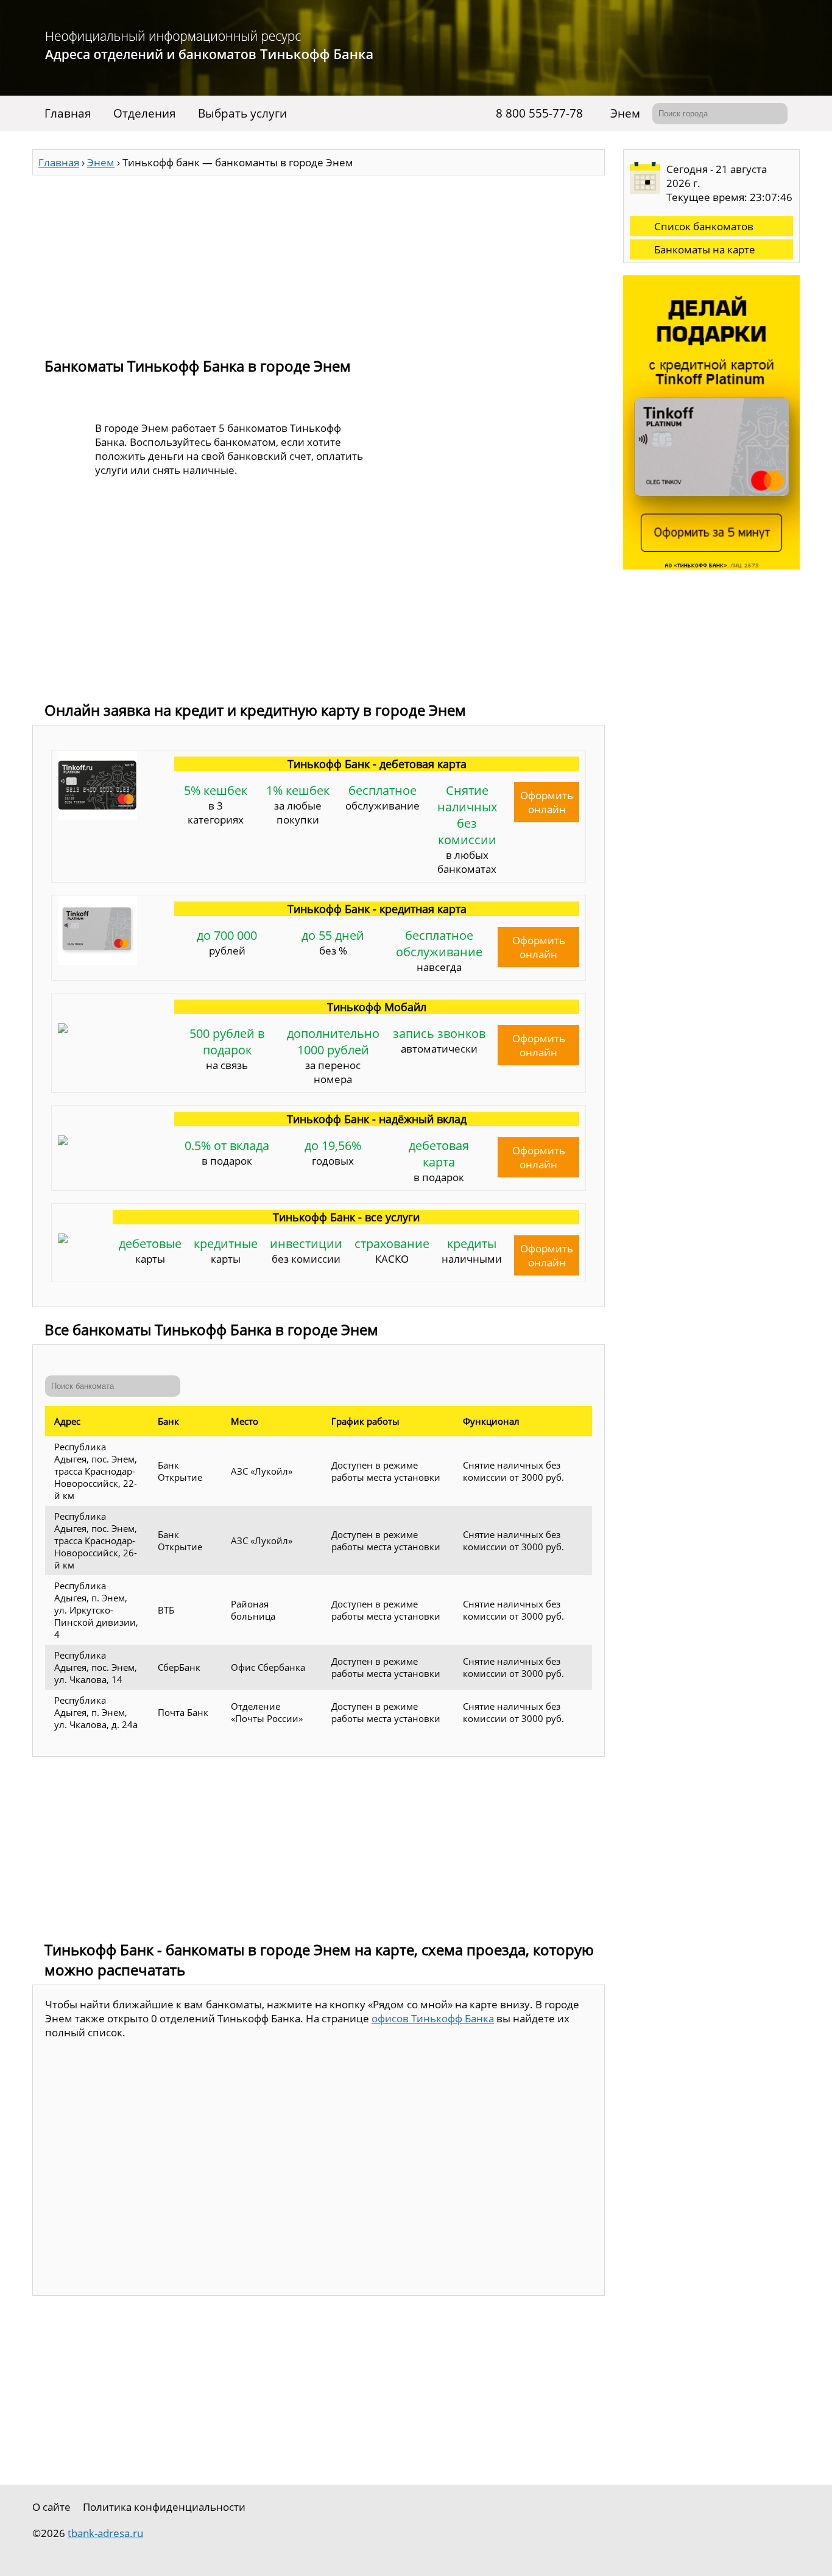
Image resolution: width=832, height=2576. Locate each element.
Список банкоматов (704, 226)
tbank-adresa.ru (105, 2533)
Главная (68, 113)
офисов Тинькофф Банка (433, 2018)
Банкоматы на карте (705, 249)
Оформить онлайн (547, 802)
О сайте (51, 2507)
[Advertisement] (319, 261)
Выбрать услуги (242, 113)
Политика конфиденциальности (164, 2507)
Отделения (145, 113)
